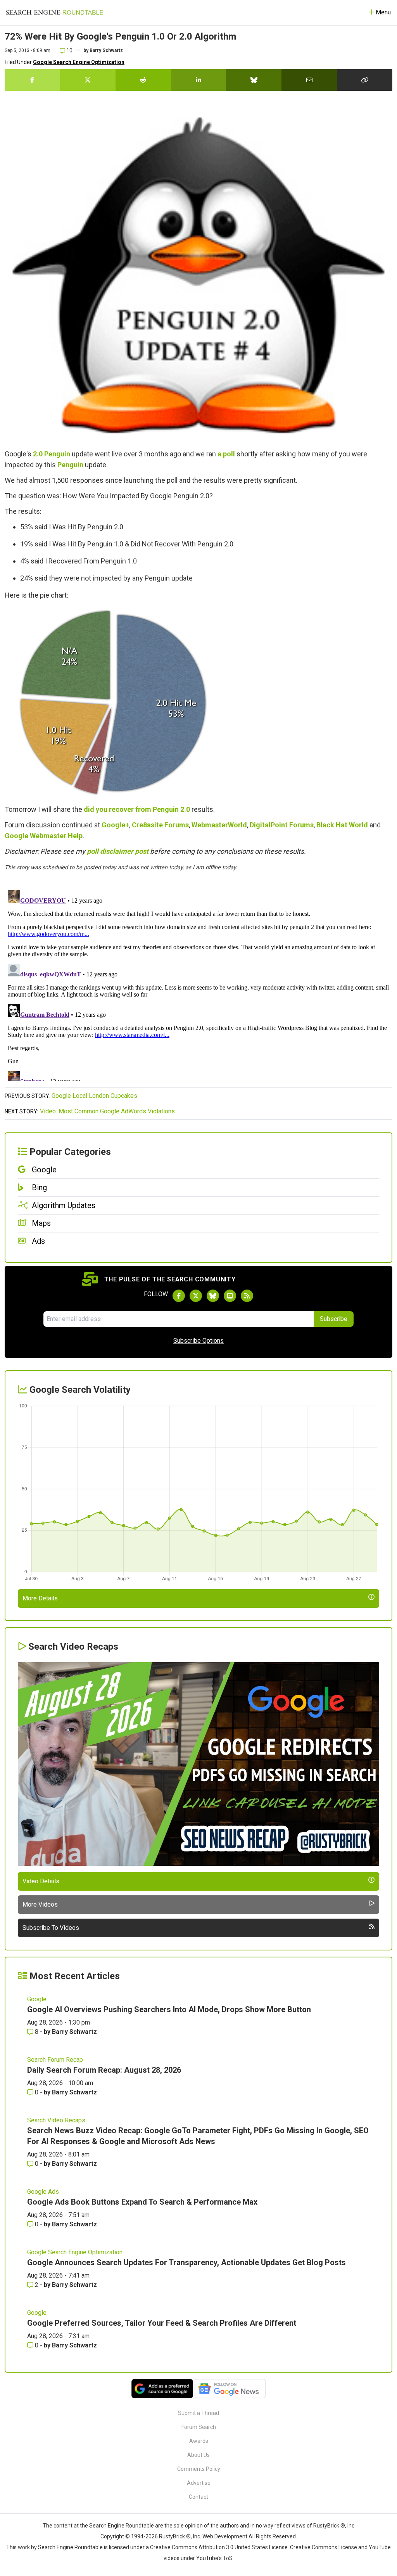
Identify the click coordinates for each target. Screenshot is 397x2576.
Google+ (115, 825)
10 (69, 50)
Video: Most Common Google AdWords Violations (107, 1111)
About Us (198, 2455)
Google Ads (43, 2192)
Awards (199, 2441)
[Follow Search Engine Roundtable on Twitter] (196, 1296)
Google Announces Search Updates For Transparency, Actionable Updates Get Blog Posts (186, 2262)
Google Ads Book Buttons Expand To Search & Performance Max (142, 2202)
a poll (226, 454)
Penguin (70, 465)
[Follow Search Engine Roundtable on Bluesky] (213, 1296)
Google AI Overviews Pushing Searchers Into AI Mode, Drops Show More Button (169, 2009)
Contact (198, 2497)
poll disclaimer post (118, 851)
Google (16, 836)
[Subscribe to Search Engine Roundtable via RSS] (247, 1296)
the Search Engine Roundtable (117, 2526)
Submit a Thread (198, 2413)
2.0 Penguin (52, 454)
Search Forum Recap (55, 2060)
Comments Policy (199, 2469)
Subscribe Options (198, 1341)
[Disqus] (198, 984)
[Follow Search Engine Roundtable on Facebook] (179, 1296)
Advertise (199, 2483)
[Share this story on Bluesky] (254, 80)
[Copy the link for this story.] (365, 80)
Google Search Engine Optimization (79, 62)
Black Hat (332, 825)
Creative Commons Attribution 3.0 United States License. (219, 2547)
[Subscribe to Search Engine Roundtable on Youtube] (230, 1296)
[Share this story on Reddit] (143, 80)
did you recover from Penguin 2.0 (137, 809)
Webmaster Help (56, 836)
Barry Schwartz (106, 50)
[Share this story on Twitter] (88, 80)
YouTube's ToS (214, 2558)
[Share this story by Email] (309, 80)
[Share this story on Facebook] (32, 80)
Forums (301, 825)
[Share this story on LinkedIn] (199, 80)
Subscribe (334, 1319)
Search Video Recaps (56, 2120)
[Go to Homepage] (55, 12)
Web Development (225, 2536)
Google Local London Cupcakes (94, 1096)
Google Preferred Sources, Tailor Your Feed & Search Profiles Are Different (162, 2323)
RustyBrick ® (175, 2536)
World (358, 825)
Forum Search (199, 2427)
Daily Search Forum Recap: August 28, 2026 (104, 2070)
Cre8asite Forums (160, 825)
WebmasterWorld (219, 825)
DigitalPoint (269, 825)
